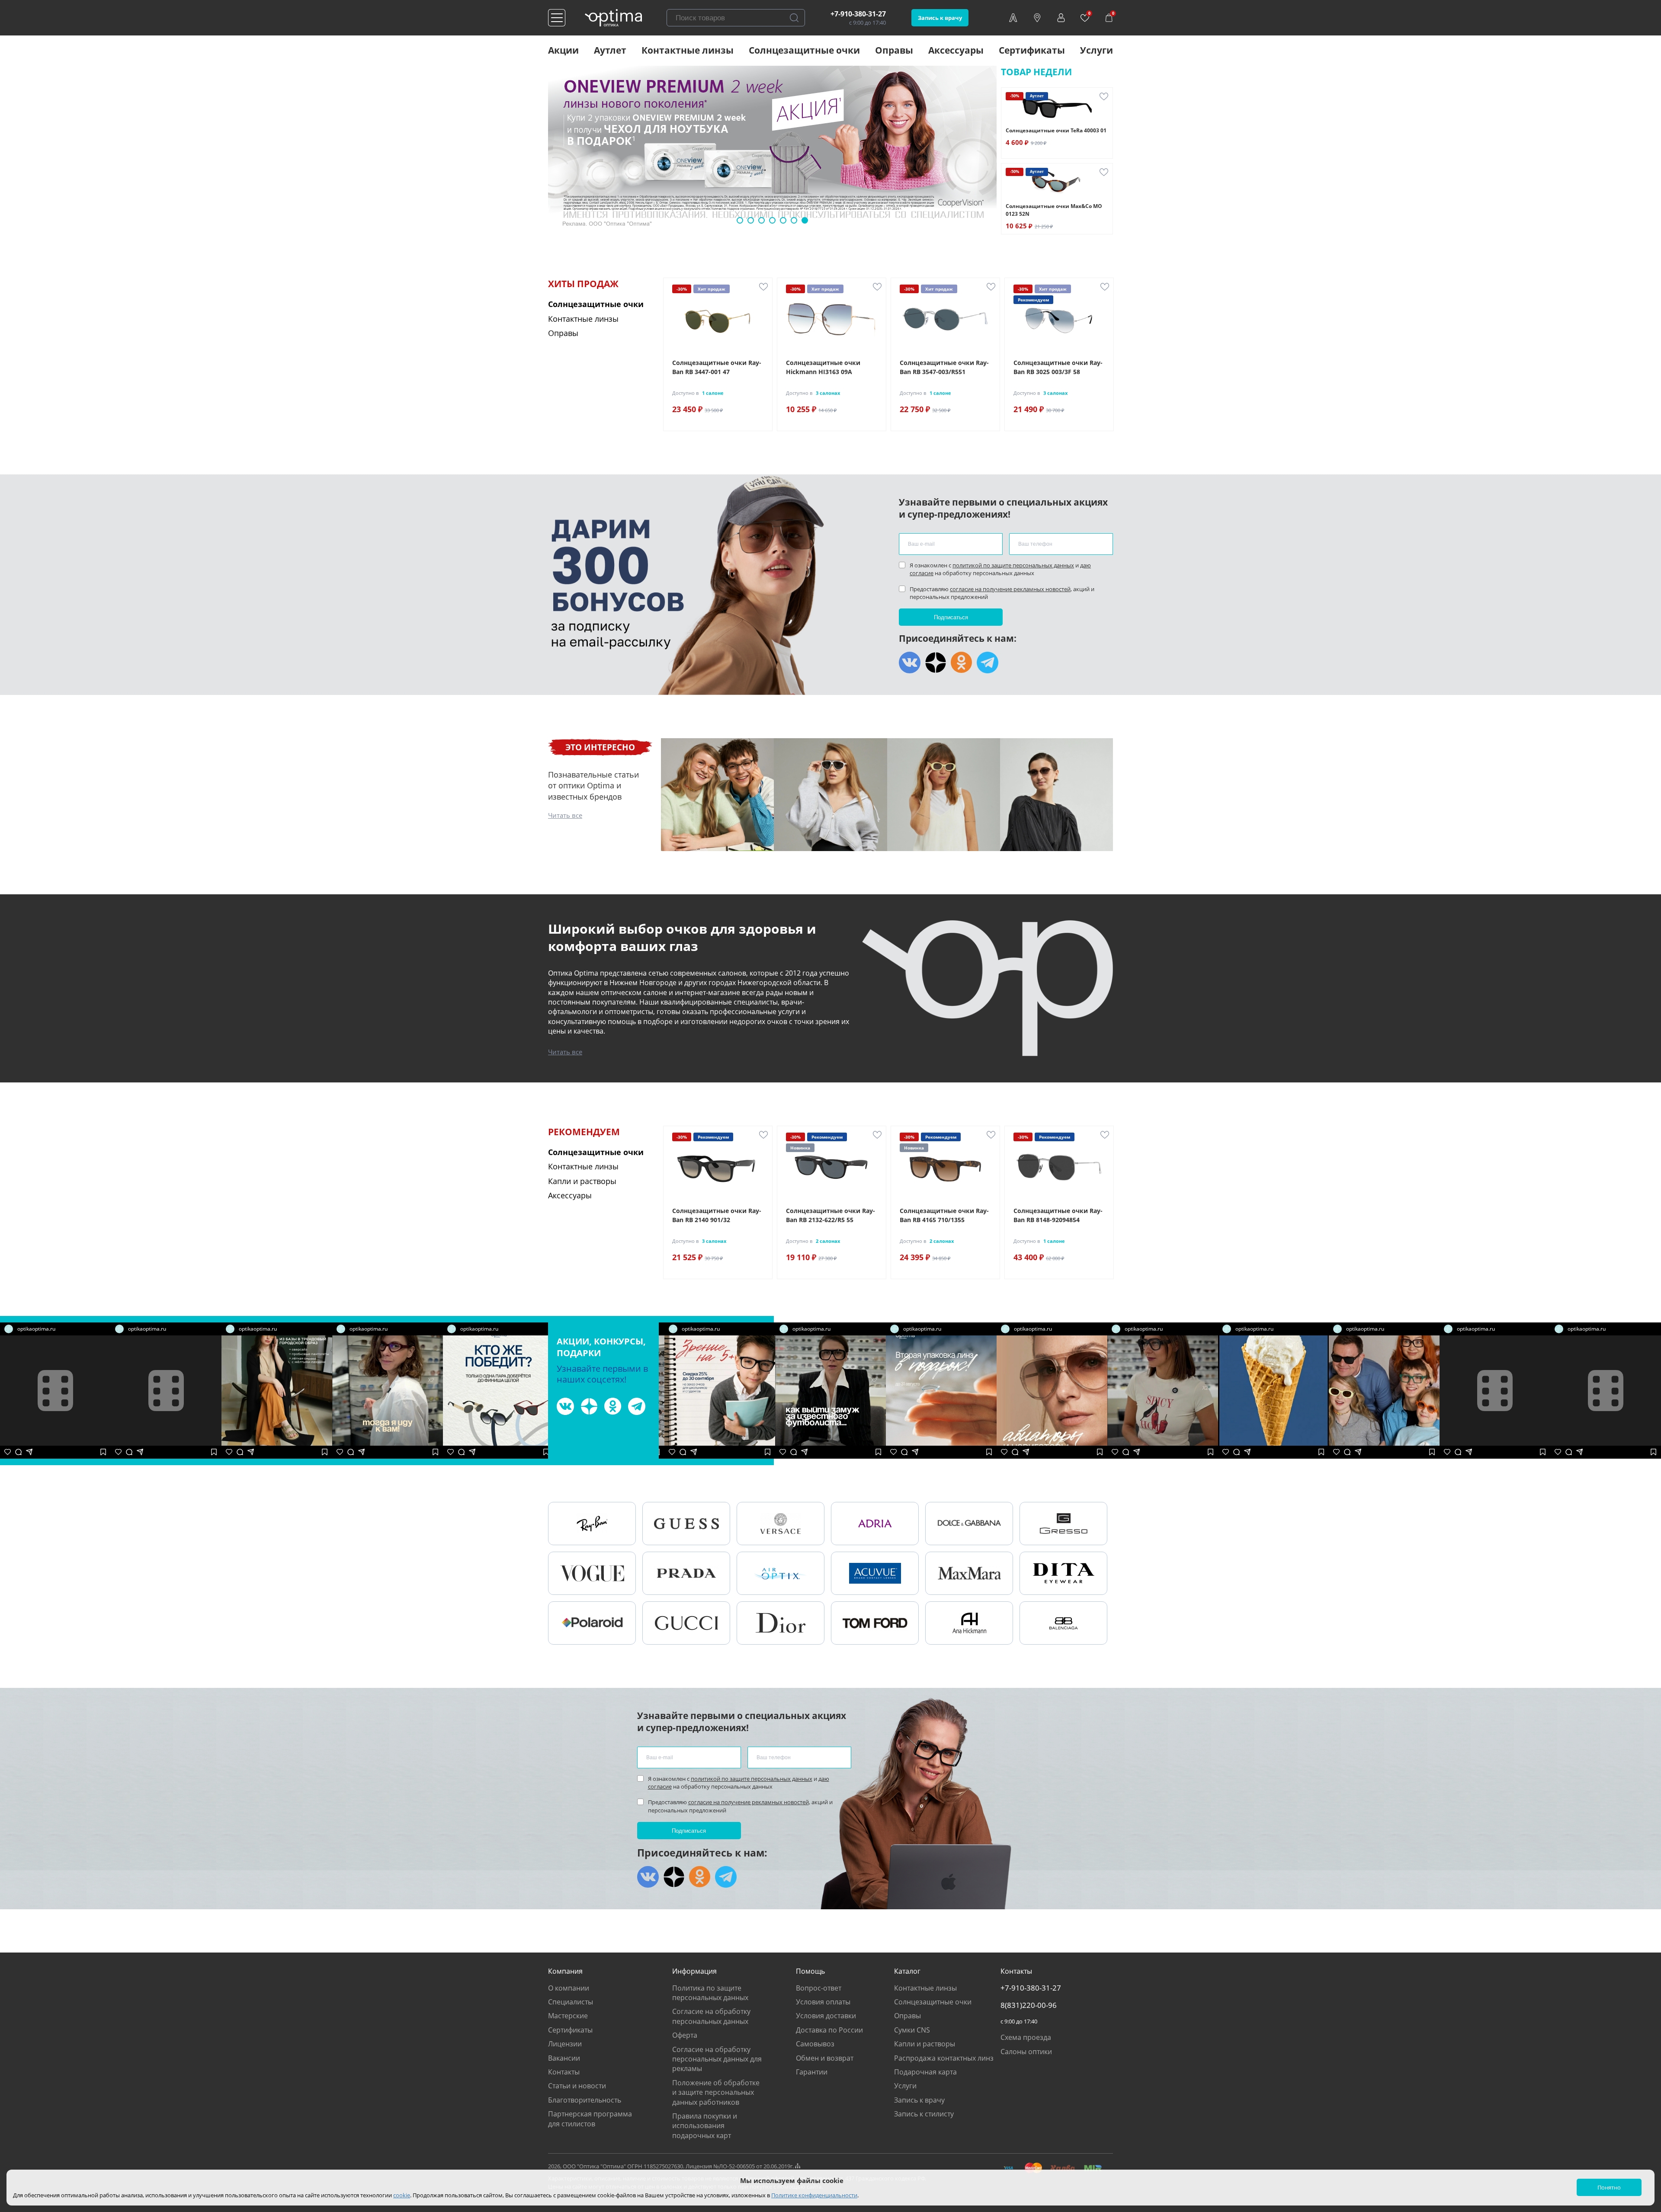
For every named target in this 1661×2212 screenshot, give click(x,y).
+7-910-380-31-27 (858, 14)
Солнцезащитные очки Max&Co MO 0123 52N (1054, 210)
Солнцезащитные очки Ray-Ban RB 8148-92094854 (1058, 1215)
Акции (563, 50)
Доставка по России (829, 2030)
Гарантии (812, 2072)
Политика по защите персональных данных (710, 1993)
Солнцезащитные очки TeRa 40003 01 (1056, 130)
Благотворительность (585, 2100)
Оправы (894, 50)
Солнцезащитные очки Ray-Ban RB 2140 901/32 (717, 1215)
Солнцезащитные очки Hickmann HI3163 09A (823, 367)
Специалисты (571, 2002)
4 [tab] (772, 220)
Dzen (936, 663)
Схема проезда (1026, 2037)
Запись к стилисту (924, 2114)
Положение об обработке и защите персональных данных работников (716, 2092)
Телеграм (988, 663)
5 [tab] (783, 220)
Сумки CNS (912, 2030)
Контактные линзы (688, 50)
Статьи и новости (577, 2086)
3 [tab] (762, 220)
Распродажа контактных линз (944, 2058)
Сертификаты (1032, 50)
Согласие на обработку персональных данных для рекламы (717, 2059)
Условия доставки (826, 2016)
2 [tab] (751, 220)
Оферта (685, 2035)
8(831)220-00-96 (1029, 2005)
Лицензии (565, 2044)
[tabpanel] (772, 150)
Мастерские (568, 2016)
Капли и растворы (925, 2044)
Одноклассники (962, 663)
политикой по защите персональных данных (1013, 565)
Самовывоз (815, 2044)
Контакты (564, 2072)
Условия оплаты (823, 2002)
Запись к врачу (940, 18)
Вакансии (564, 2058)
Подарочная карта (925, 2072)
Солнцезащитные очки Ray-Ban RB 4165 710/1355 (944, 1215)
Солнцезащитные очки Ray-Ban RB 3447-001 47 (717, 367)
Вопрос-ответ (819, 1988)
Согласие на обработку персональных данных (711, 2016)
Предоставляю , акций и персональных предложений (1002, 593)
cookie (402, 2195)
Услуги (1097, 50)
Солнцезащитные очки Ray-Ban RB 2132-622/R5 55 (830, 1215)
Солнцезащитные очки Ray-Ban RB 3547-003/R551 (944, 367)
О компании (569, 1988)
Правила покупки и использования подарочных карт (705, 2126)
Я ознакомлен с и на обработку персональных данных (1000, 569)
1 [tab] (740, 220)
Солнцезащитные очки (804, 50)
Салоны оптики (1026, 2052)
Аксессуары (956, 50)
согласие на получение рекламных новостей (1010, 589)
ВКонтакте (910, 663)
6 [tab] (794, 220)
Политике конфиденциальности (814, 2195)
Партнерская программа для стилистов (590, 2119)
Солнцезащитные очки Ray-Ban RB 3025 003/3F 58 (1058, 367)
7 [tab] (805, 220)
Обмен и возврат (825, 2058)
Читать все (565, 815)
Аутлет (610, 50)
